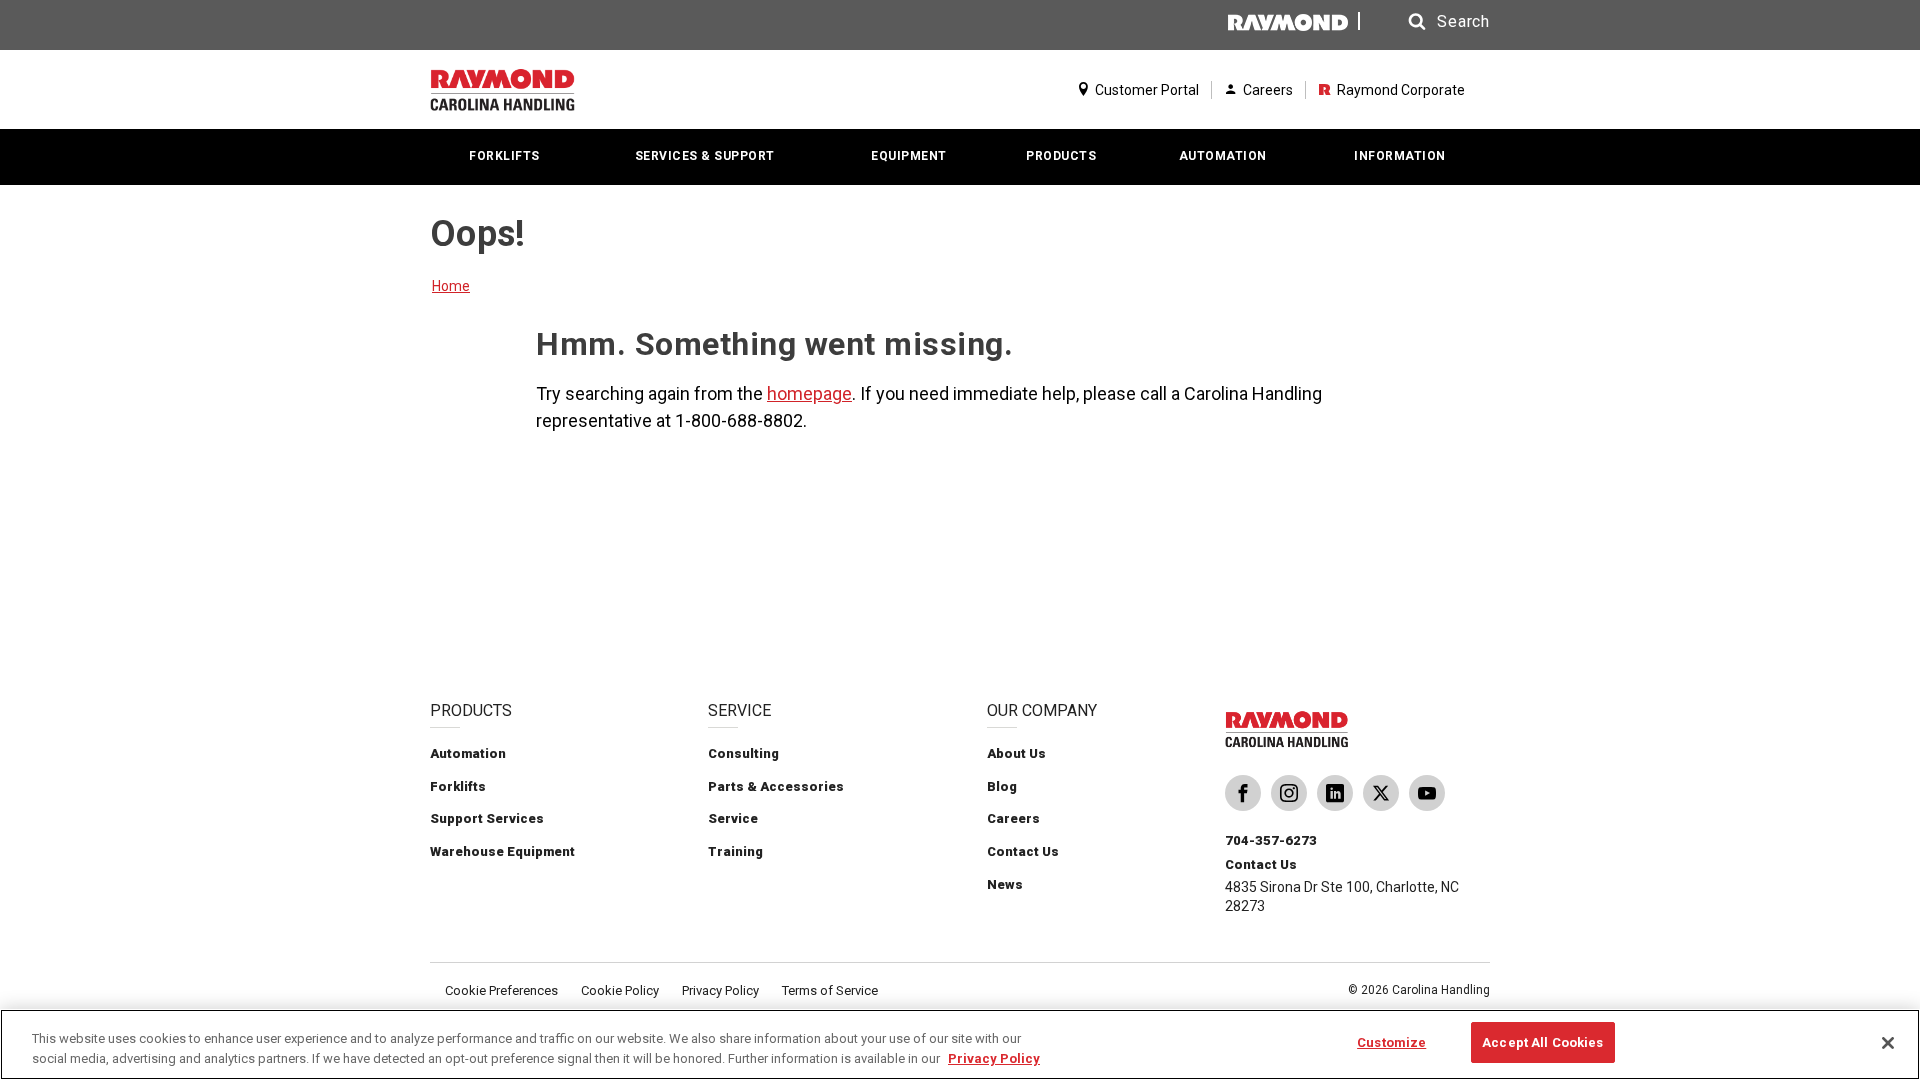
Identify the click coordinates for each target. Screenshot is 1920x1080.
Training (735, 851)
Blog (1002, 786)
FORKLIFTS (504, 156)
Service (733, 818)
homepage (809, 393)
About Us (1016, 753)
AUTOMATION (1223, 156)
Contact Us (1023, 851)
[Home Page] (547, 90)
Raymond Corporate (1401, 90)
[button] (1430, 22)
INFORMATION (1400, 156)
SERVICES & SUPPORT (705, 156)
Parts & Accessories (776, 786)
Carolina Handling (1243, 801)
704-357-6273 (1271, 840)
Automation (468, 753)
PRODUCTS (1061, 156)
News (1005, 884)
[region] (960, 1044)
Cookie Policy (620, 990)
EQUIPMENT (909, 156)
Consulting (743, 753)
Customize (1391, 1042)
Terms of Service (830, 990)
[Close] (1888, 1043)
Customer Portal (1147, 90)
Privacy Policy (720, 990)
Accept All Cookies (1542, 1042)
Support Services (487, 818)
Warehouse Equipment (502, 851)
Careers (1268, 90)
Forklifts (458, 786)
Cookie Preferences (501, 990)
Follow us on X (1381, 801)
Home (451, 286)
